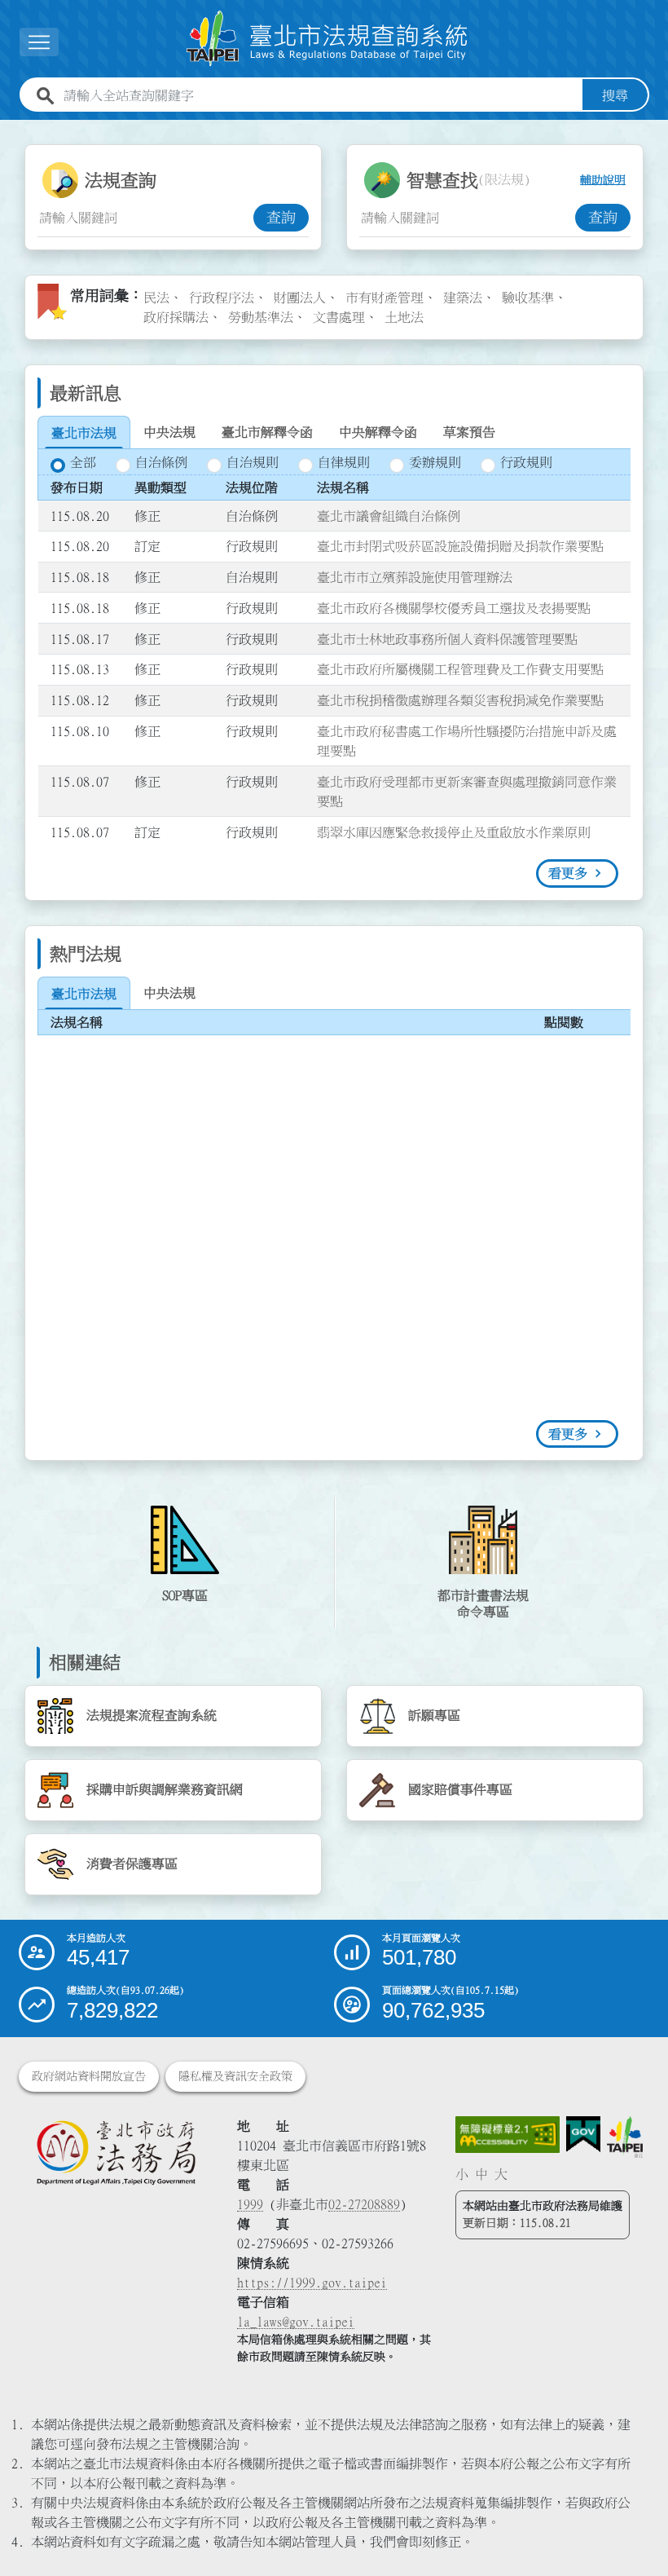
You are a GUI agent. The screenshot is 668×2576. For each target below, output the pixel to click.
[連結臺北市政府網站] (625, 2137)
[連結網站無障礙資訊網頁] (507, 2135)
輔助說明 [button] (603, 180)
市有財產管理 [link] (385, 298)
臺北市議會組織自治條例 (389, 516)
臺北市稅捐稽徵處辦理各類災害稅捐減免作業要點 (460, 700)
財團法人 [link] (300, 298)
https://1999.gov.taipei (312, 2283)
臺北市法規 (84, 433)
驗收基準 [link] (528, 298)
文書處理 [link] (339, 317)
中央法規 (169, 432)
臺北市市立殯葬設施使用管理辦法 (415, 577)
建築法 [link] (463, 298)
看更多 (568, 873)
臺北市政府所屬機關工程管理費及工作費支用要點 (460, 669)
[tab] (84, 433)
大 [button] (501, 2174)
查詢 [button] (281, 218)
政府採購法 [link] (176, 317)
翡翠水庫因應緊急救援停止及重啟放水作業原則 (454, 832)
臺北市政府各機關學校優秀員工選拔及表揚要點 (454, 608)
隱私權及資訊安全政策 (235, 2076)
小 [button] (462, 2174)
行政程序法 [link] (222, 298)
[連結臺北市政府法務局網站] (116, 2152)
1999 (250, 2204)
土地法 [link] (404, 317)
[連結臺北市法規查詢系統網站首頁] (327, 39)
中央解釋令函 (378, 432)
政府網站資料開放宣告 (89, 2076)
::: (10, 130)
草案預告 (469, 432)
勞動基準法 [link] (261, 317)
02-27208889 (364, 2204)
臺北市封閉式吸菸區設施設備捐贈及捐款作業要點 (460, 546)
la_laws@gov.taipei (296, 2322)
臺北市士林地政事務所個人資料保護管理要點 (447, 639)
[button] (636, 2532)
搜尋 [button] (615, 95)
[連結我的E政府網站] (583, 2135)
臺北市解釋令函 (267, 432)
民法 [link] (156, 298)
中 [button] (481, 2174)
